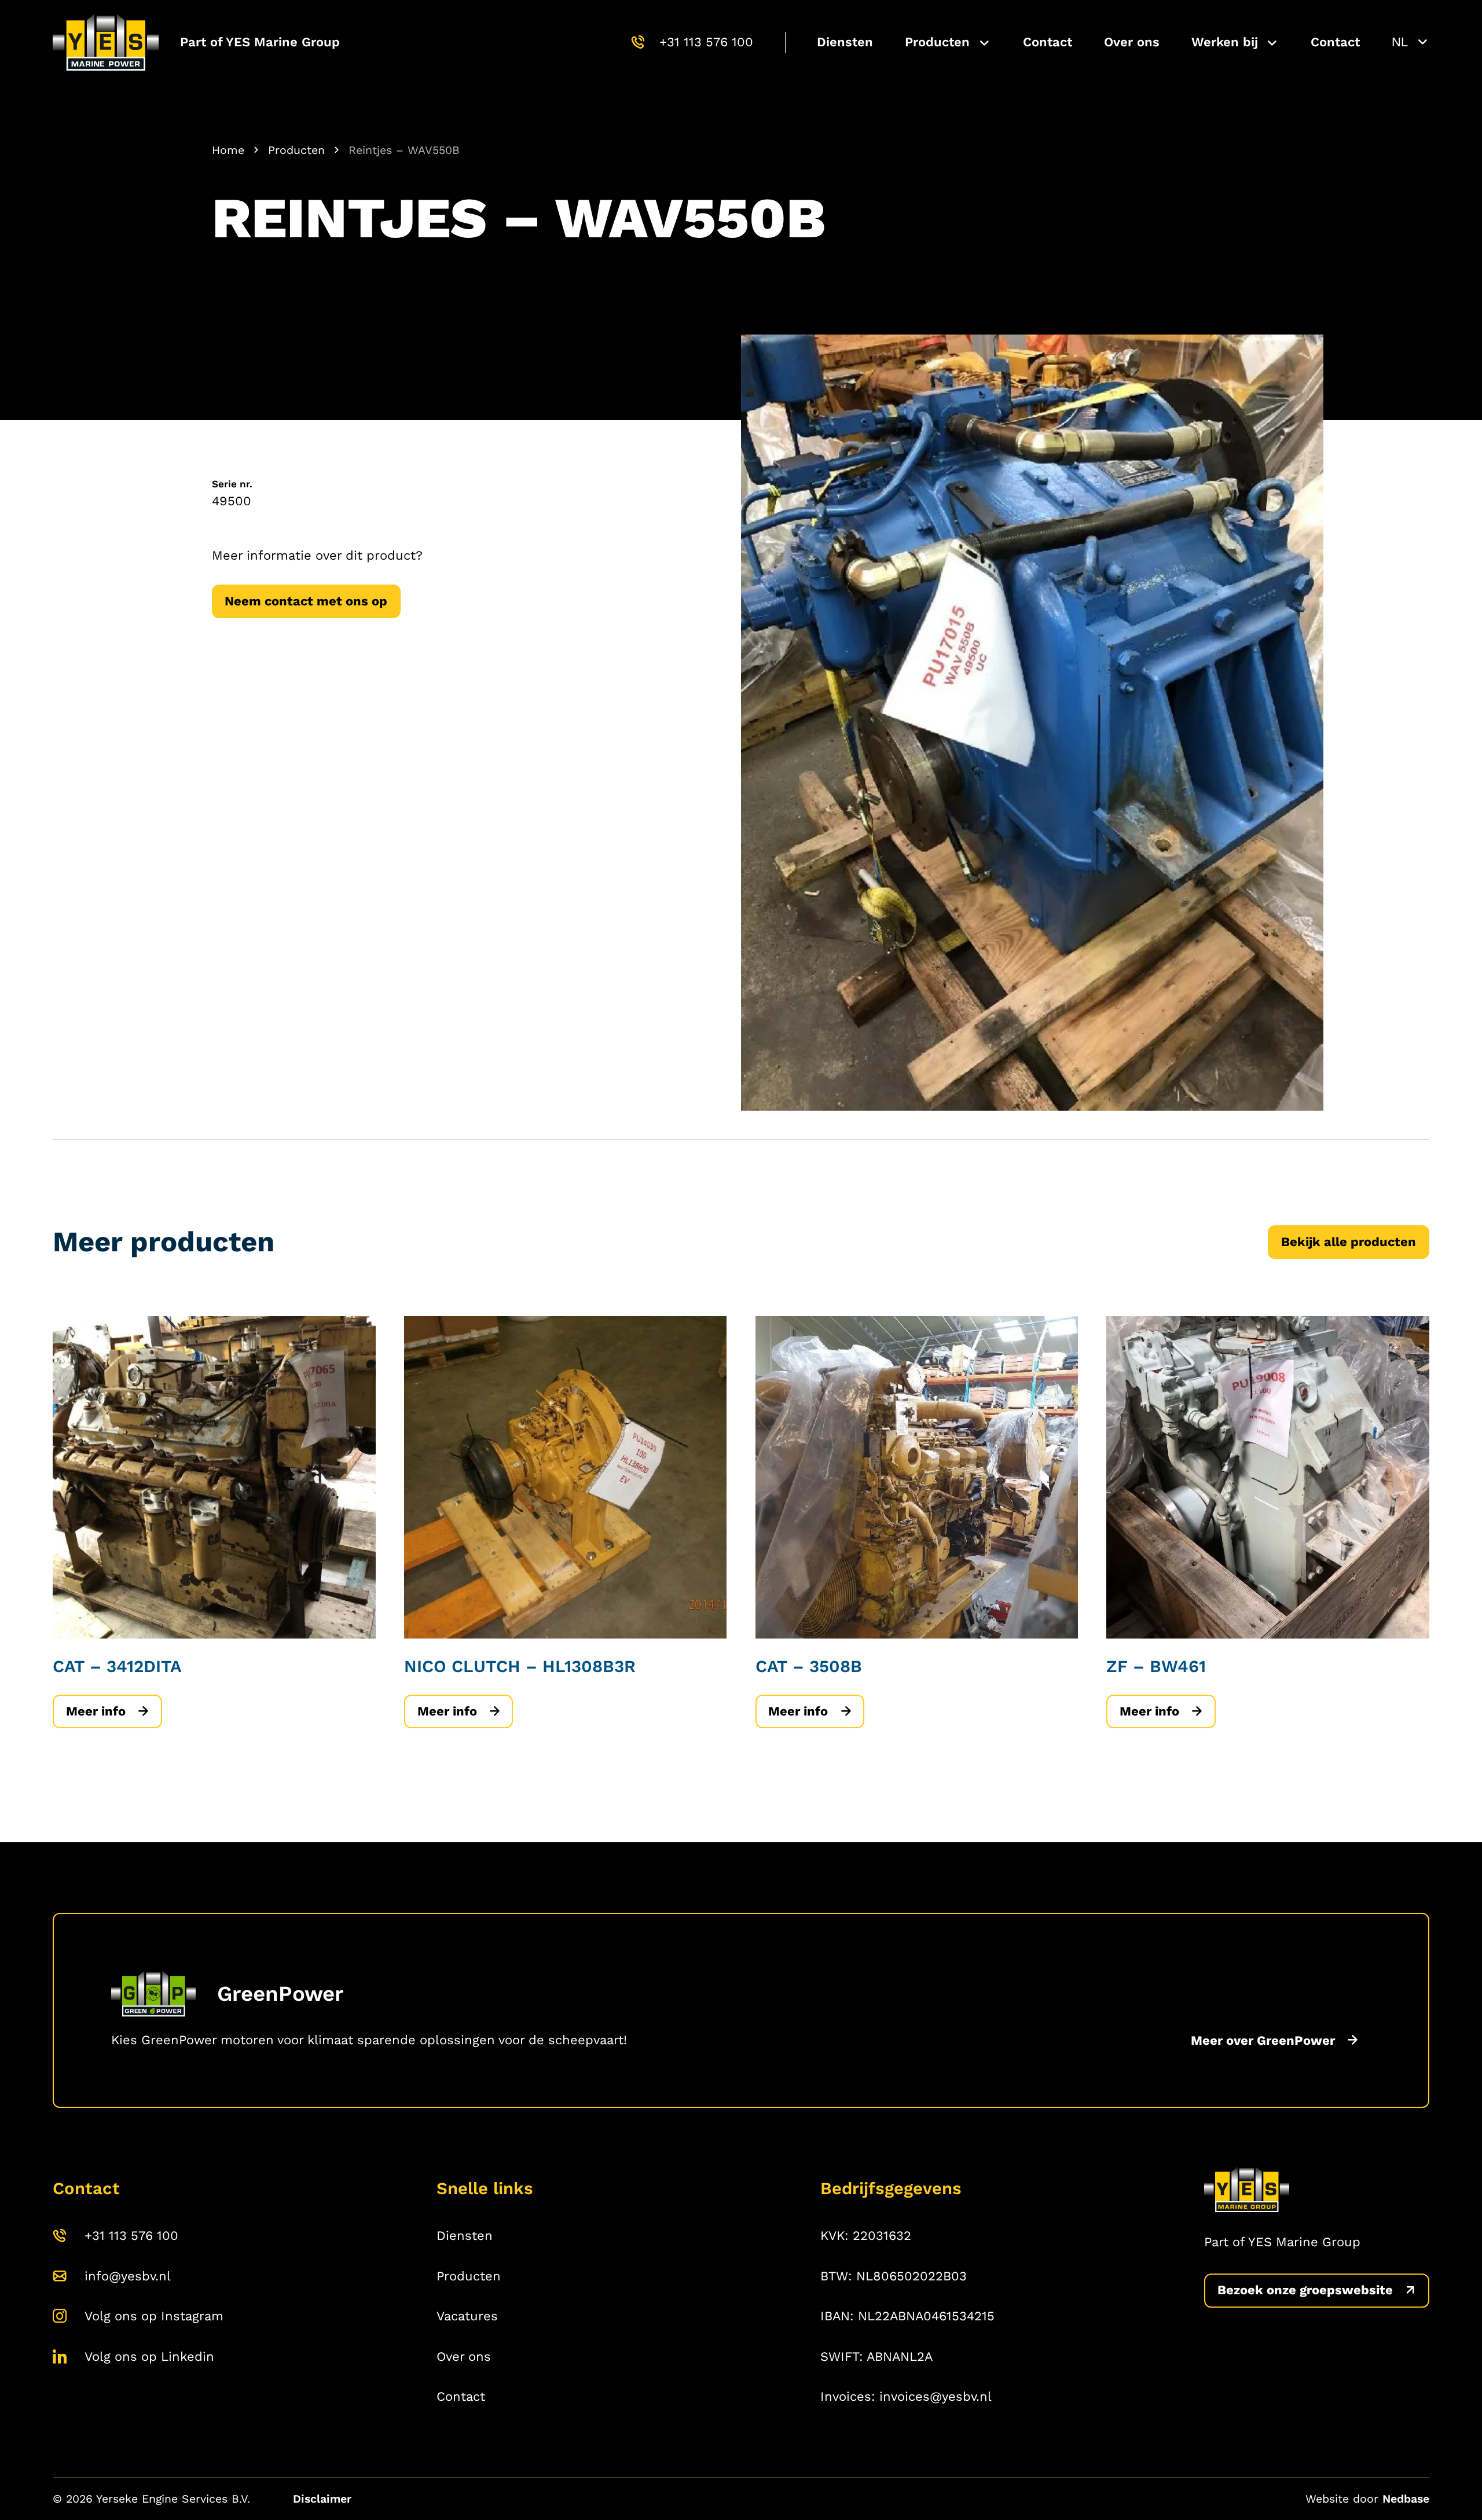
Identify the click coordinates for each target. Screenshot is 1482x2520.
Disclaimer (322, 2499)
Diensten (845, 42)
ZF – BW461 (1156, 1666)
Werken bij (1225, 42)
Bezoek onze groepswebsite (1305, 2291)
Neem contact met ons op (306, 601)
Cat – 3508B (809, 1666)
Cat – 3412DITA (117, 1666)
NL (1400, 42)
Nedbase (1406, 2499)
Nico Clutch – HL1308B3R (520, 1666)
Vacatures (467, 2316)
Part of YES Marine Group (260, 42)
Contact (1048, 42)
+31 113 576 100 (706, 42)
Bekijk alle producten (1349, 1242)
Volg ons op (154, 2316)
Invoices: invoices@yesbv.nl (906, 2396)
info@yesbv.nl (128, 2276)
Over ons (1132, 42)
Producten (937, 42)
